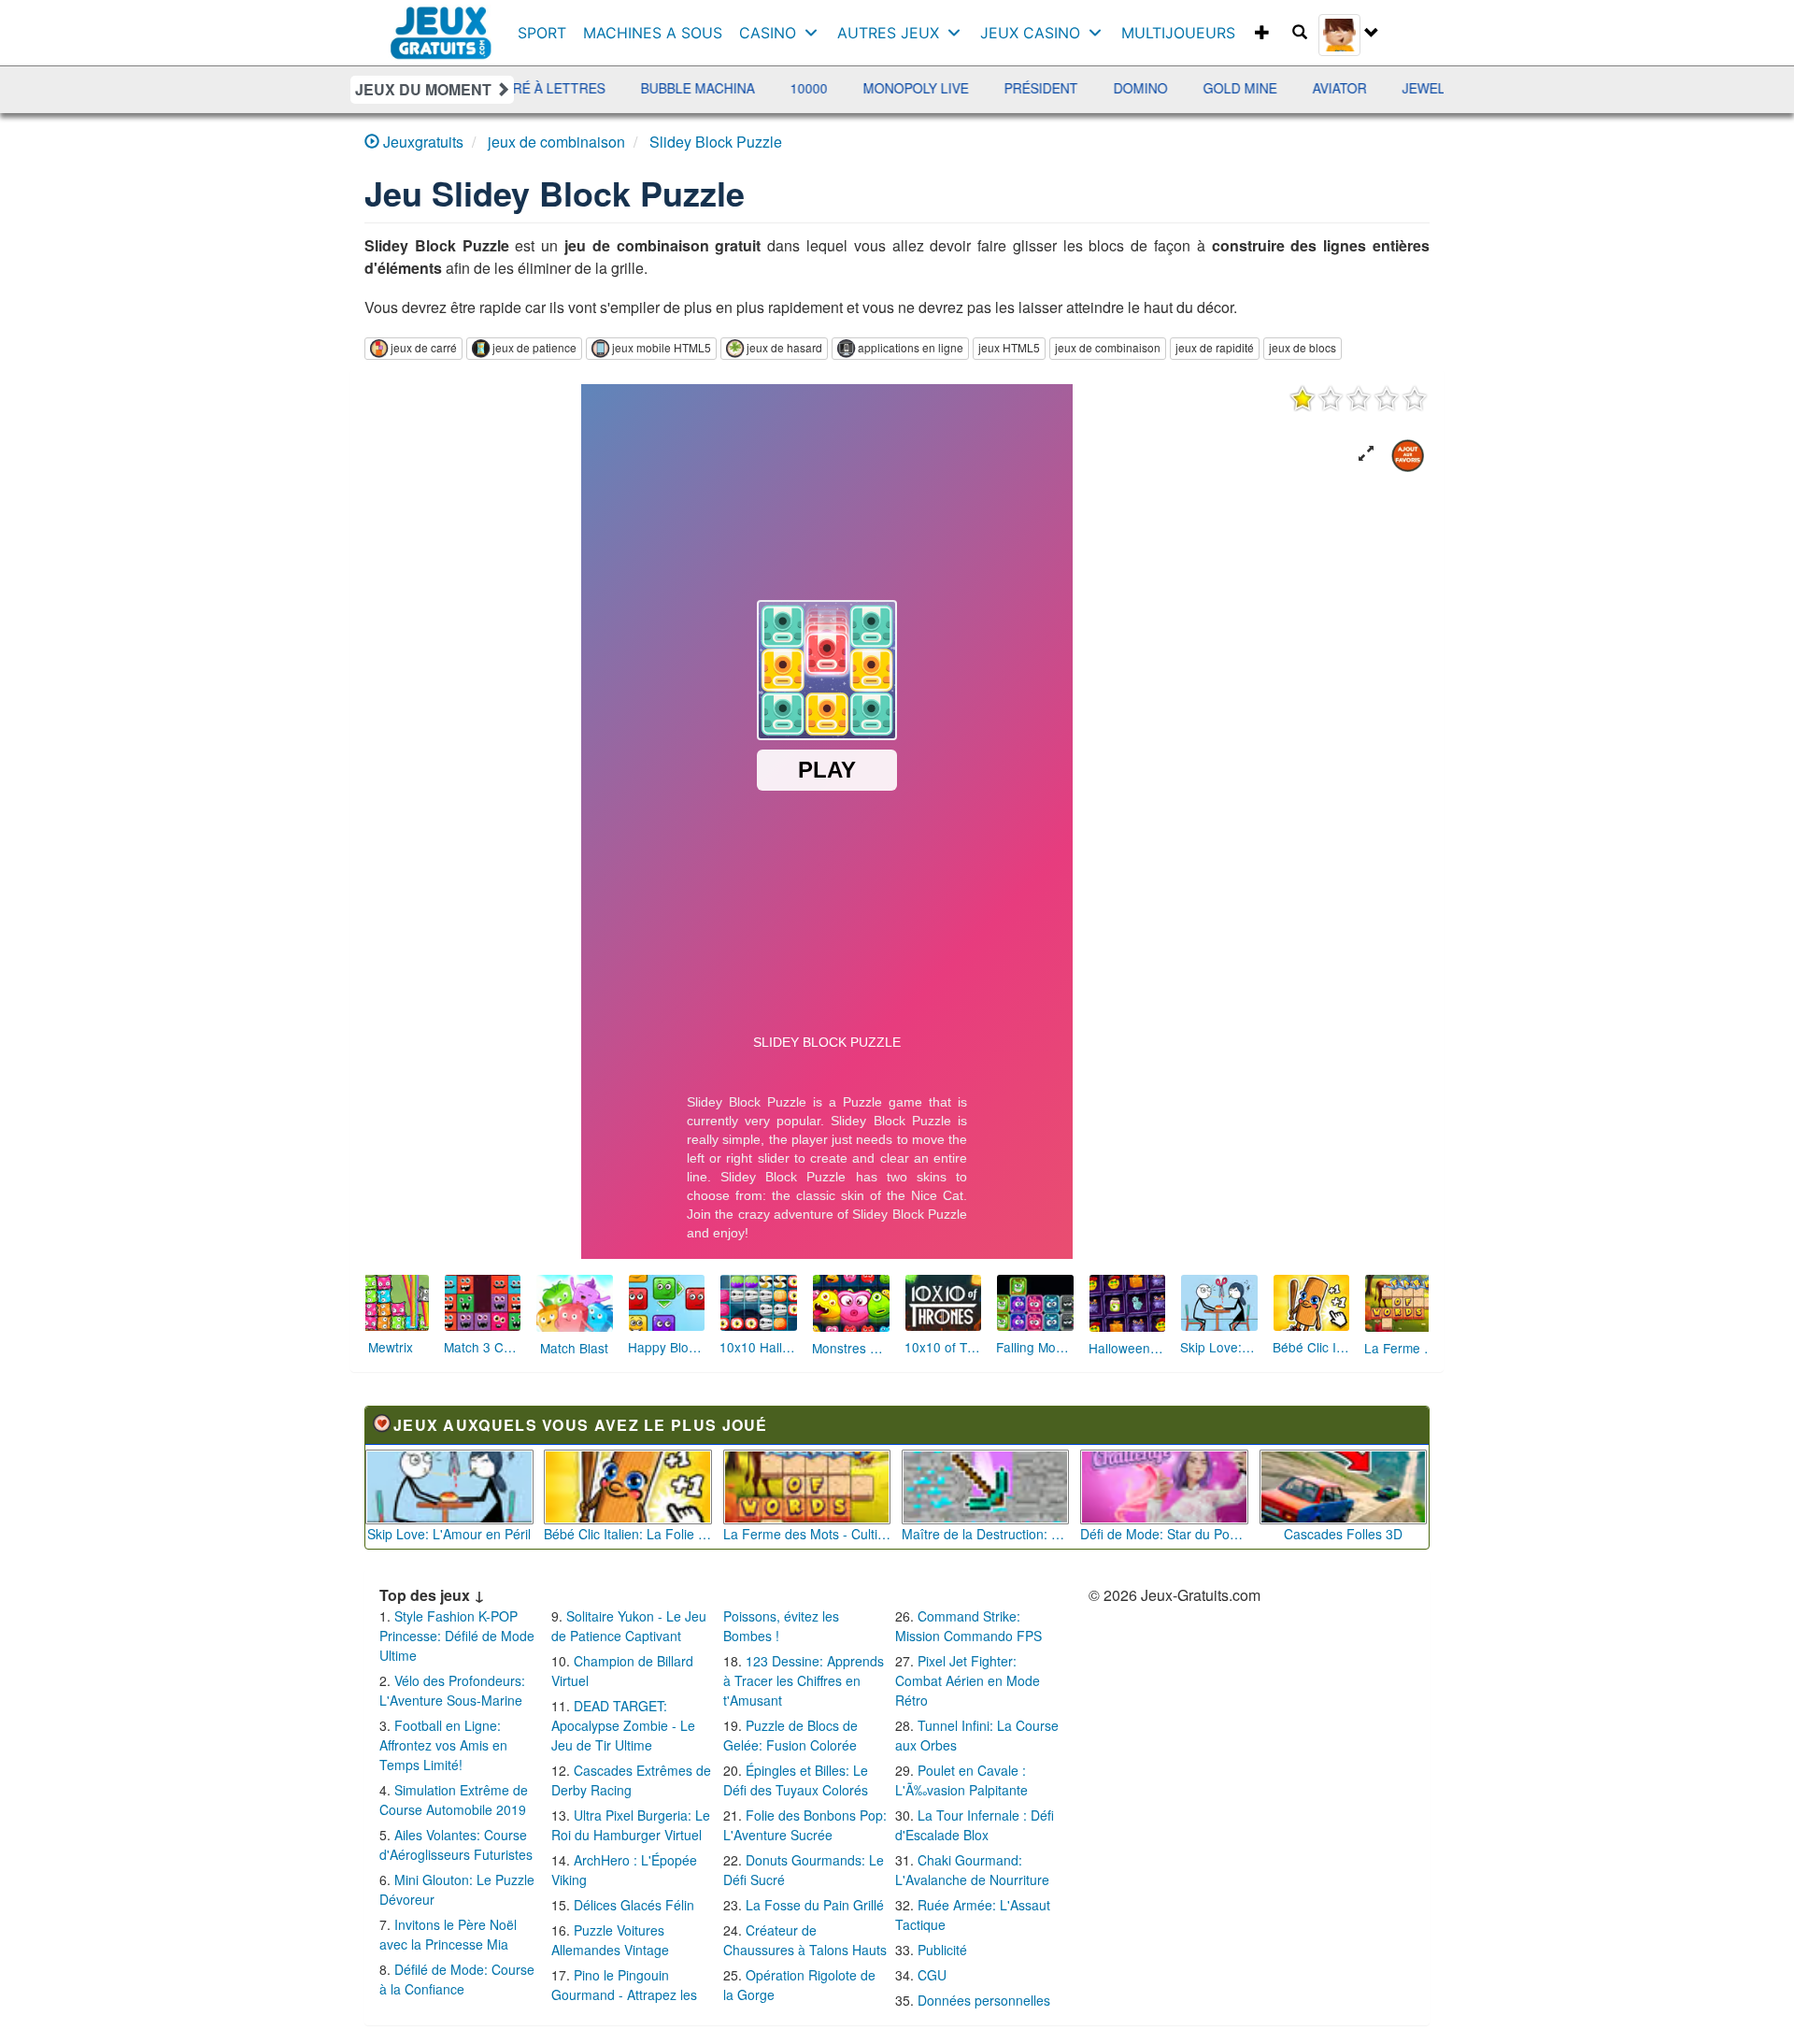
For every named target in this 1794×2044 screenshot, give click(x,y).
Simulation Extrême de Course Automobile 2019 (454, 1800)
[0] (1359, 398)
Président (884, 88)
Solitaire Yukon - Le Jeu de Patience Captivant (629, 1626)
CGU (932, 1975)
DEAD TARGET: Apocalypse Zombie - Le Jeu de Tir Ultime (623, 1725)
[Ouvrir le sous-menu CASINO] (815, 33)
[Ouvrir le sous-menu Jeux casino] (1099, 33)
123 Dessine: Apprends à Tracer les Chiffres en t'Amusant (804, 1680)
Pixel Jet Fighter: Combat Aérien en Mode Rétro (968, 1680)
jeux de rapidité (1215, 347)
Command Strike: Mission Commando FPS (968, 1626)
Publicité (942, 1950)
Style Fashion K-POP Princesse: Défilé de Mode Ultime (457, 1636)
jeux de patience (534, 347)
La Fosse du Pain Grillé (815, 1905)
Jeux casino (1030, 33)
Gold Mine (1083, 88)
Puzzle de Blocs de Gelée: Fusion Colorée (790, 1735)
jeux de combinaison (1108, 347)
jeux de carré (424, 347)
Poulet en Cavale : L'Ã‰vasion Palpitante (961, 1780)
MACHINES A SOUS (653, 33)
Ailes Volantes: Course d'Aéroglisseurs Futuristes (456, 1844)
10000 (652, 88)
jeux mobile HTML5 (662, 347)
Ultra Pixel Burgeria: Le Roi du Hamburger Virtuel (631, 1825)
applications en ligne (911, 347)
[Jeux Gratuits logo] (441, 23)
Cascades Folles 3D (1343, 1534)
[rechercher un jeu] (1300, 33)
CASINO (768, 33)
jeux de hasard (784, 347)
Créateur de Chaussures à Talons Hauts (805, 1940)
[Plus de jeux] (1262, 33)
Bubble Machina (541, 88)
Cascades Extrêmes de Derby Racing (631, 1780)
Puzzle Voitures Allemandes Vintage (610, 1940)
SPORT (542, 33)
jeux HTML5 (1009, 347)
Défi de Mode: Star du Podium (1164, 1534)
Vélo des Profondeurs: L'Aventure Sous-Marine (452, 1690)
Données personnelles (984, 2000)
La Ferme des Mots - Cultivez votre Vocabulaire (807, 1534)
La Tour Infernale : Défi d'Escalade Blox (975, 1825)
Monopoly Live (759, 88)
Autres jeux (888, 33)
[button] (1366, 454)
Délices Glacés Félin (634, 1905)
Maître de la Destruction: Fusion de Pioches (986, 1534)
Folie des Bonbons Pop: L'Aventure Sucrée (805, 1825)
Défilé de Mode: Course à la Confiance (457, 1979)
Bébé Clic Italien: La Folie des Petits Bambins (628, 1534)
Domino (984, 88)
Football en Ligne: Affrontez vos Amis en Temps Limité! (443, 1745)
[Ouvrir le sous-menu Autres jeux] (958, 33)
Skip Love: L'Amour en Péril (449, 1534)
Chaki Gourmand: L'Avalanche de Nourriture (972, 1870)
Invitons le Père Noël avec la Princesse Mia (448, 1934)
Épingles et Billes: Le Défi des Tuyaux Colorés (796, 1780)
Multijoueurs (1178, 33)
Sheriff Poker (1437, 88)
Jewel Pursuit (1297, 88)
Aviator (1183, 88)
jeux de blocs (1303, 347)
